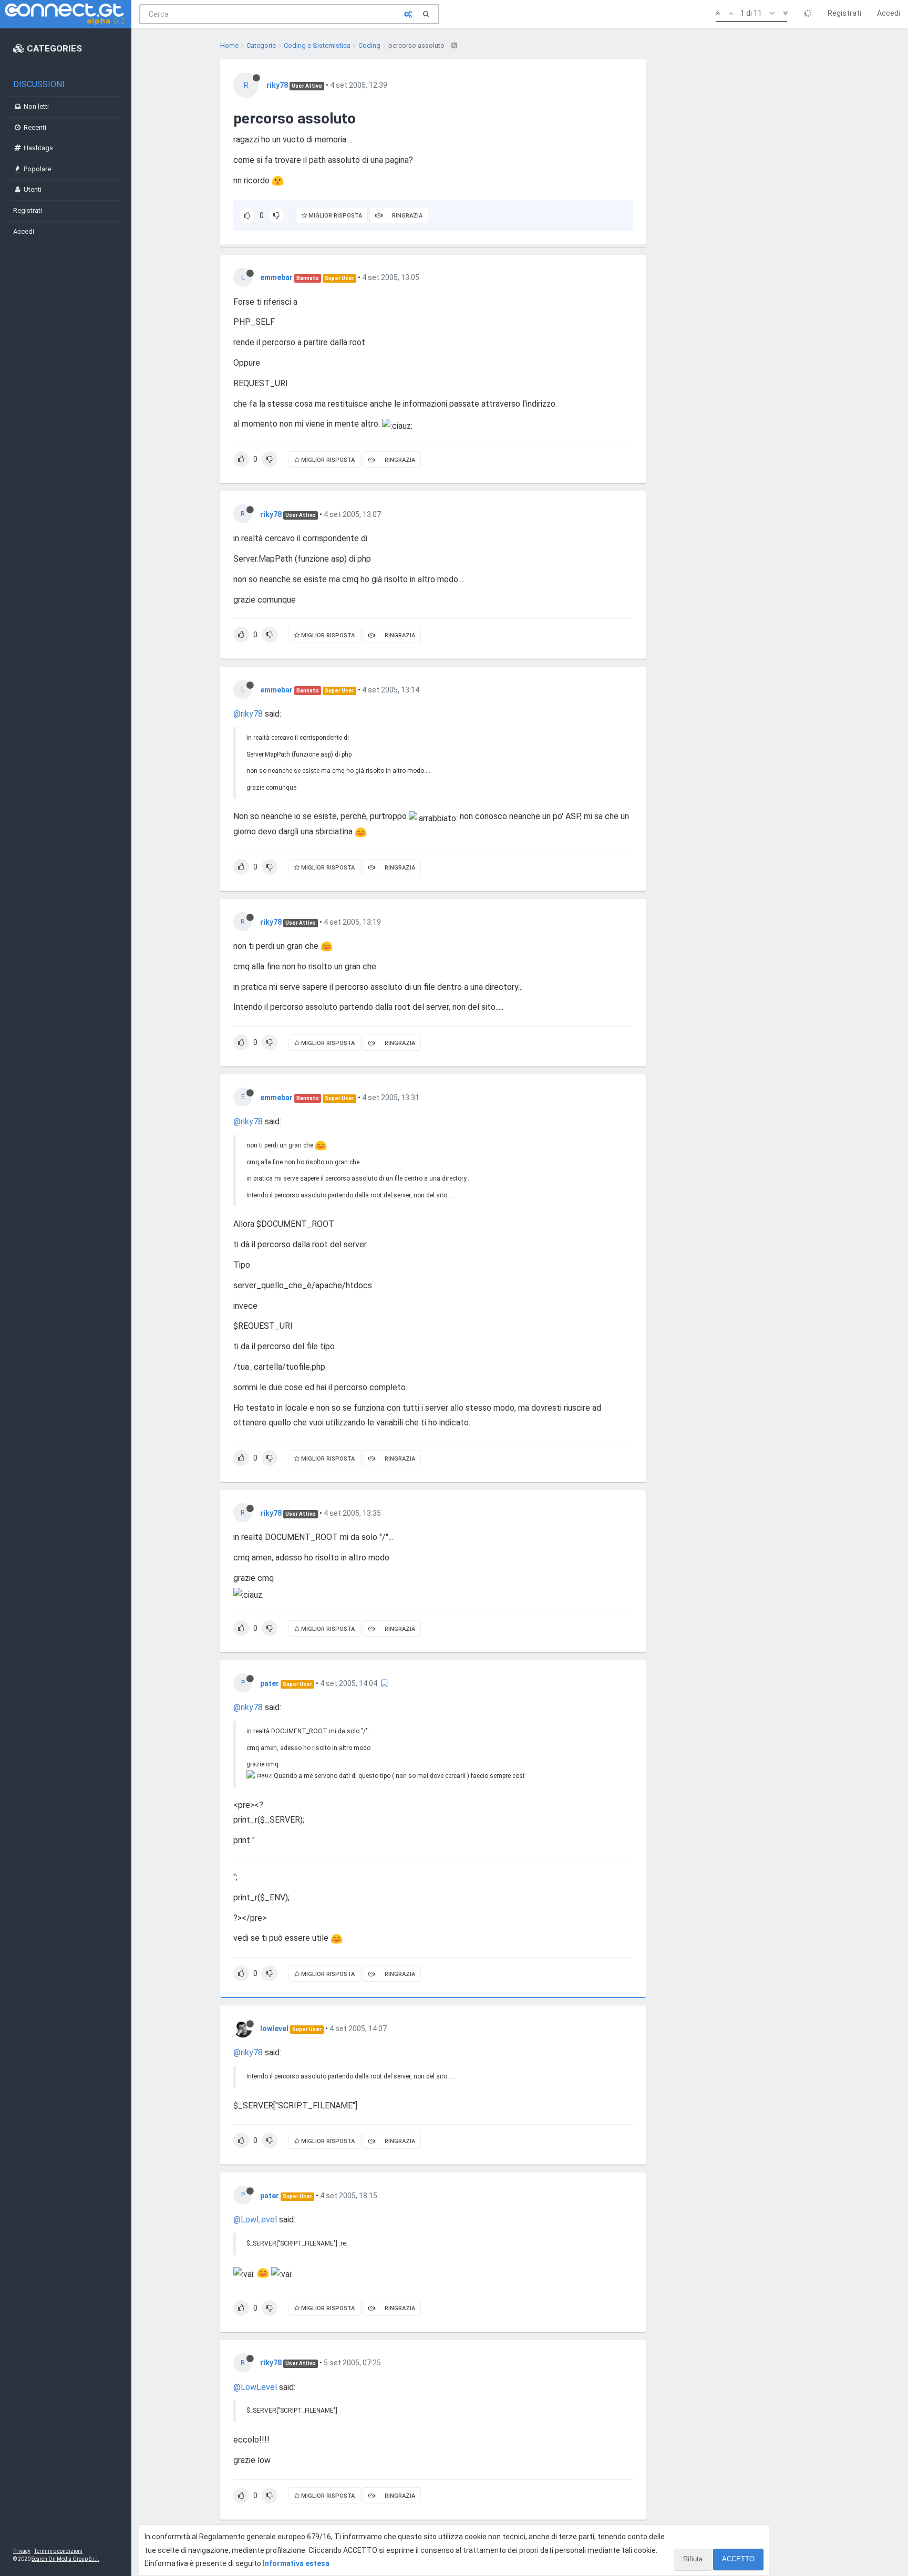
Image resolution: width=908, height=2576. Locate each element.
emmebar (276, 277)
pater (270, 1683)
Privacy (22, 2551)
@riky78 (248, 714)
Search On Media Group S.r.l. (65, 2559)
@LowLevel (255, 2220)
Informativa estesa (296, 2563)
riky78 (277, 85)
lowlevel (274, 2029)
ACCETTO (738, 2559)
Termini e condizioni (58, 2551)
